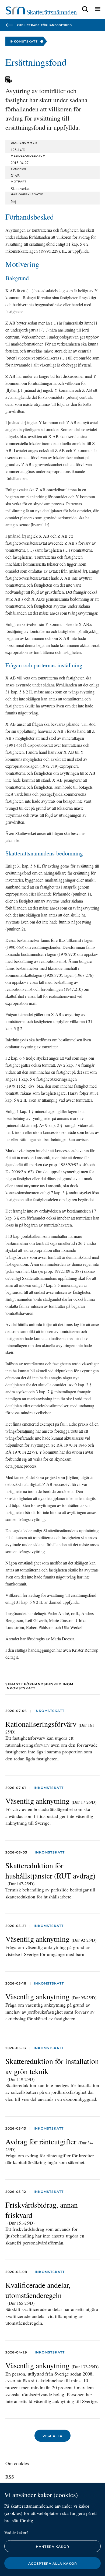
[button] (85, 9)
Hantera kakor (52, 2547)
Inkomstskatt (49, 1711)
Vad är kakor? (16, 2533)
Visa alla (52, 2436)
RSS (10, 2477)
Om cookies (17, 2463)
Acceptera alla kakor (53, 2563)
